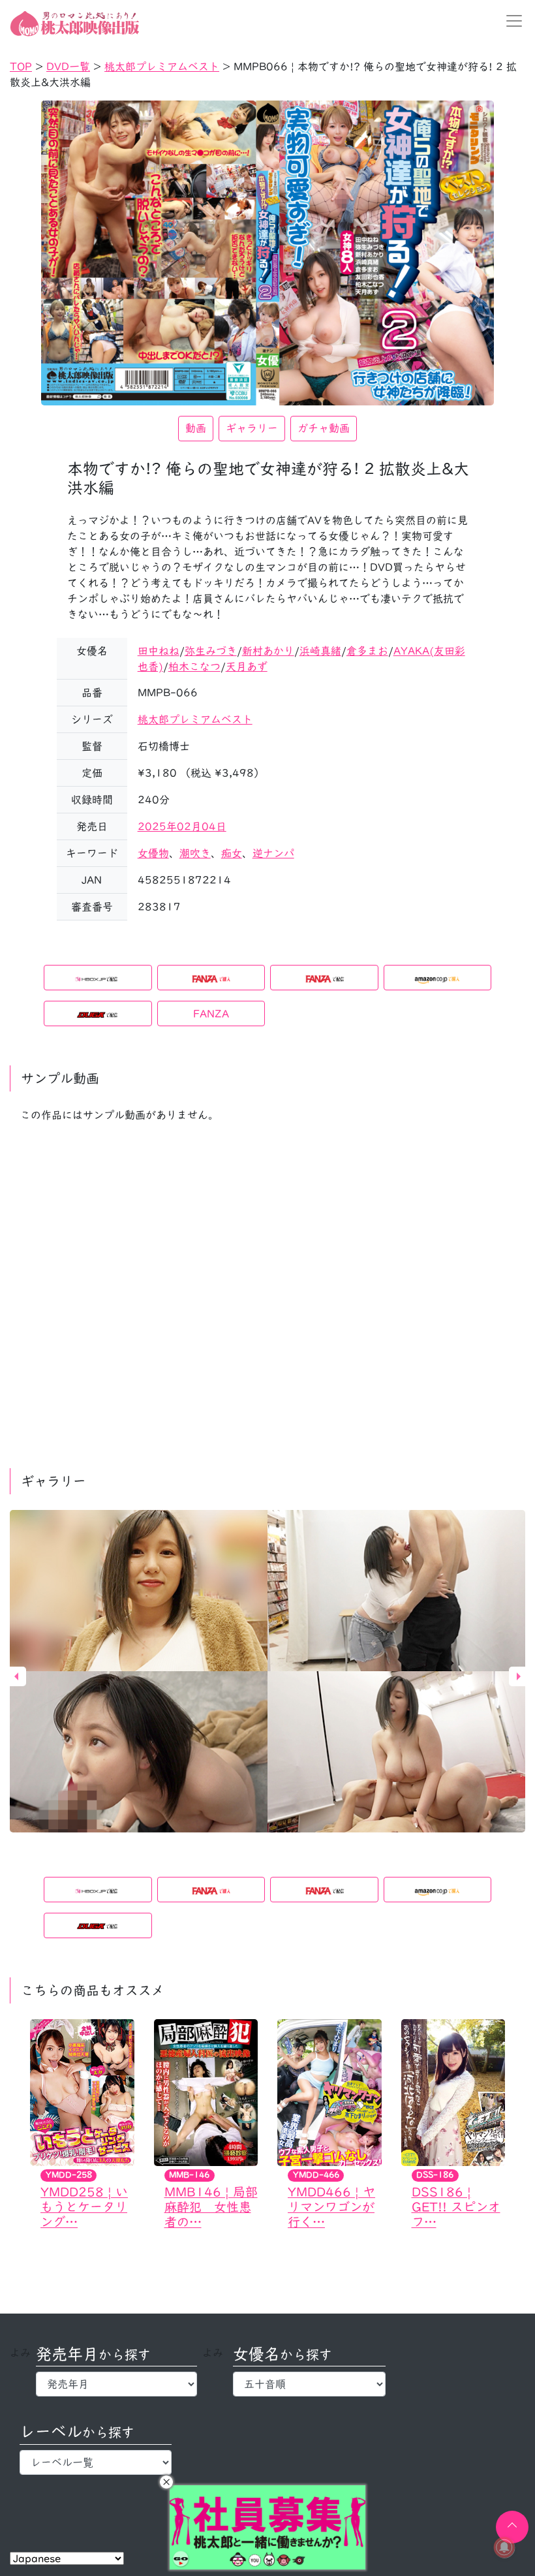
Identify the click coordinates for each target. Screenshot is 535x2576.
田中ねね (159, 651)
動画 (196, 428)
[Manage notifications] (504, 2547)
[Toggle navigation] (510, 21)
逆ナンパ (273, 853)
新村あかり (268, 651)
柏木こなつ (194, 667)
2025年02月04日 (182, 826)
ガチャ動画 (324, 428)
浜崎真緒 (320, 651)
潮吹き (195, 853)
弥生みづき (211, 651)
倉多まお (367, 651)
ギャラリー (252, 428)
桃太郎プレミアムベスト (195, 719)
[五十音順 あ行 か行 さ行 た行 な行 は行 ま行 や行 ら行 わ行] (309, 2384)
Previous (16, 1676)
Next (519, 1676)
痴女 (232, 853)
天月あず (247, 667)
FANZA (211, 1014)
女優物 (153, 853)
